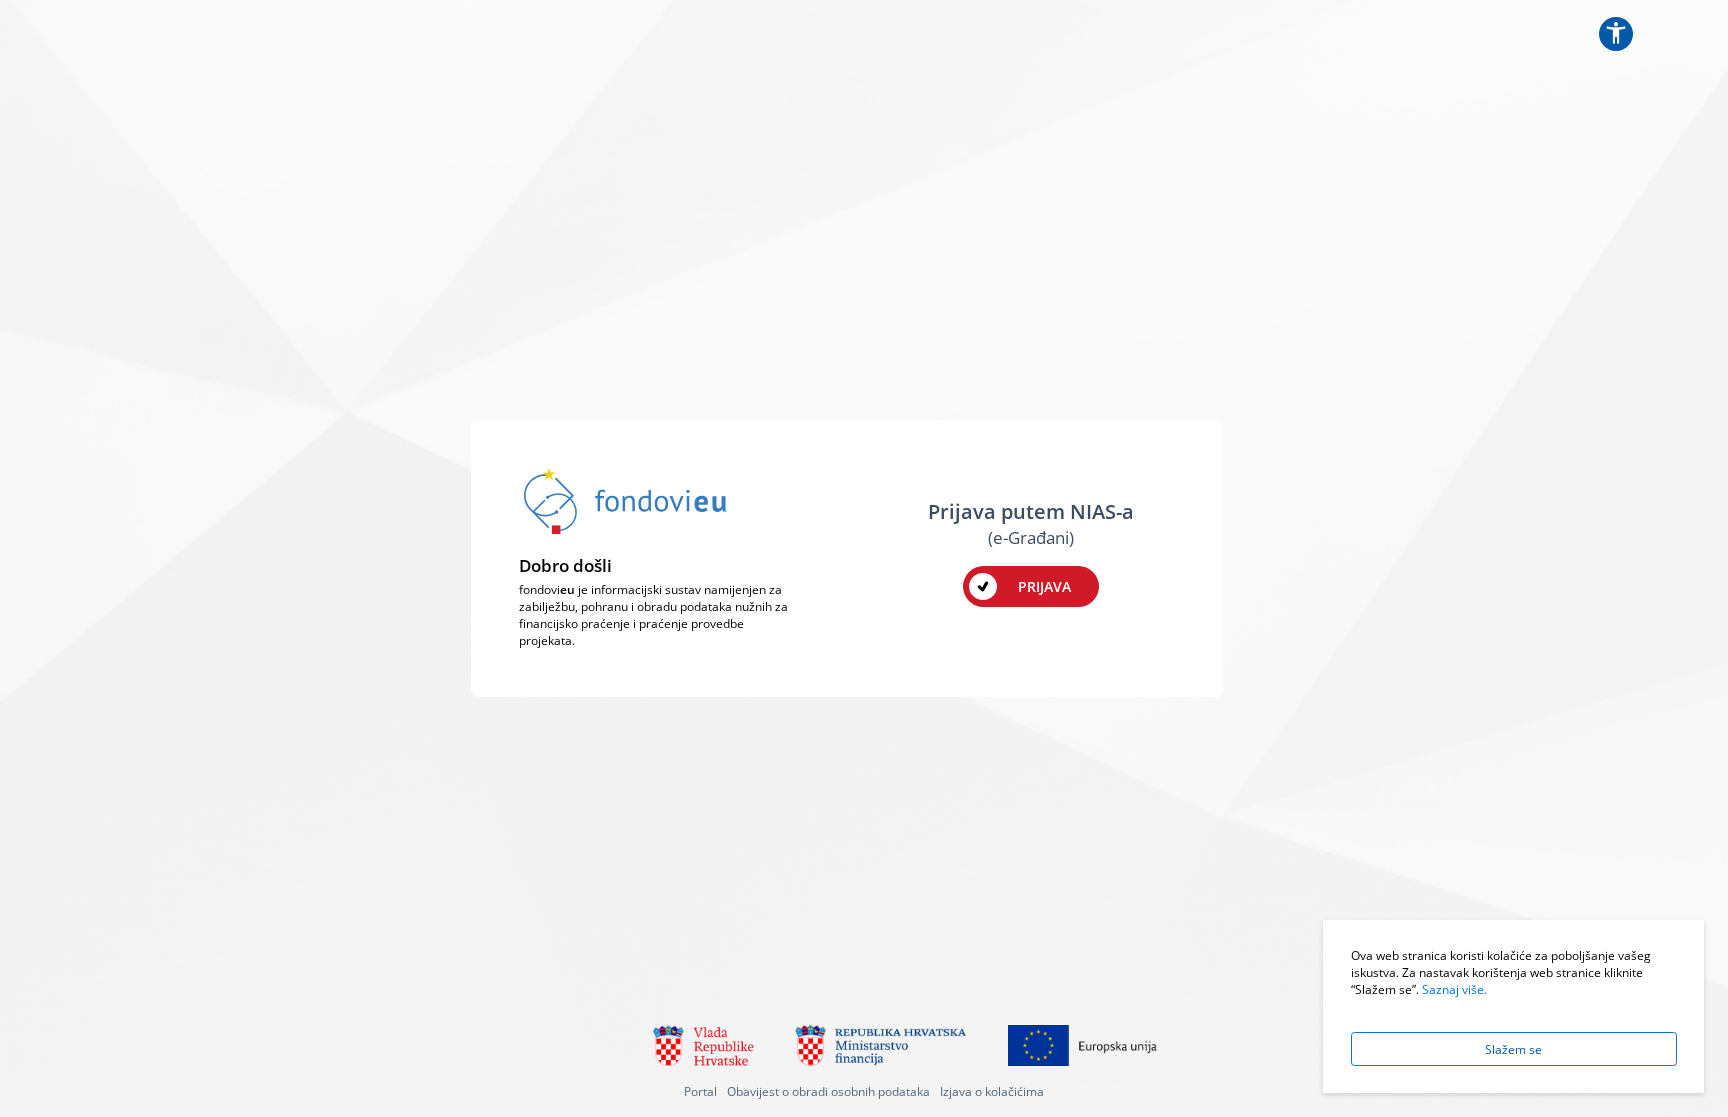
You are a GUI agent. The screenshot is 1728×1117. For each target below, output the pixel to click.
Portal (700, 1091)
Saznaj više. (1454, 989)
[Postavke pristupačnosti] (1616, 34)
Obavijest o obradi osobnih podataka (828, 1091)
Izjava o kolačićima (992, 1091)
